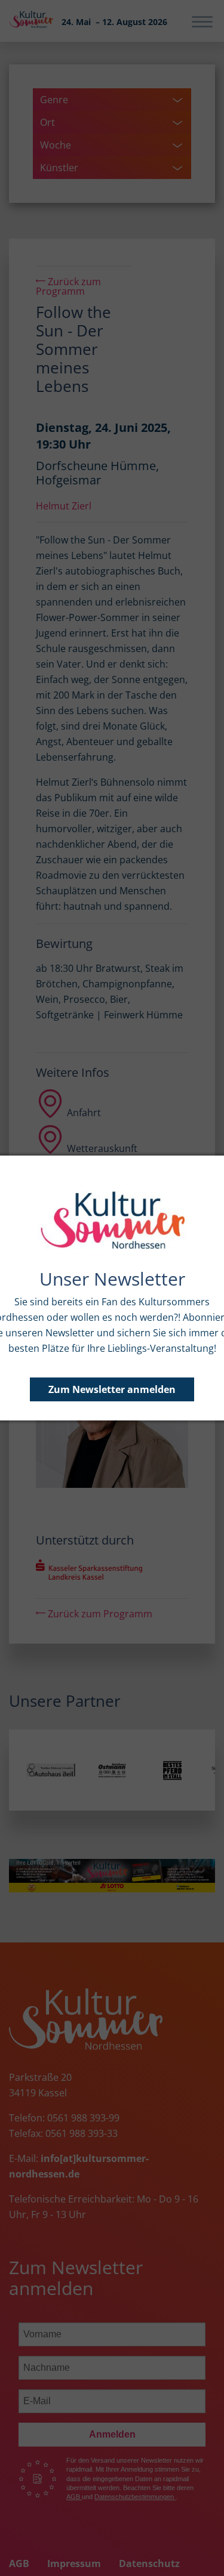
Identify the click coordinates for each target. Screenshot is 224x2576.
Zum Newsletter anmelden (112, 1389)
